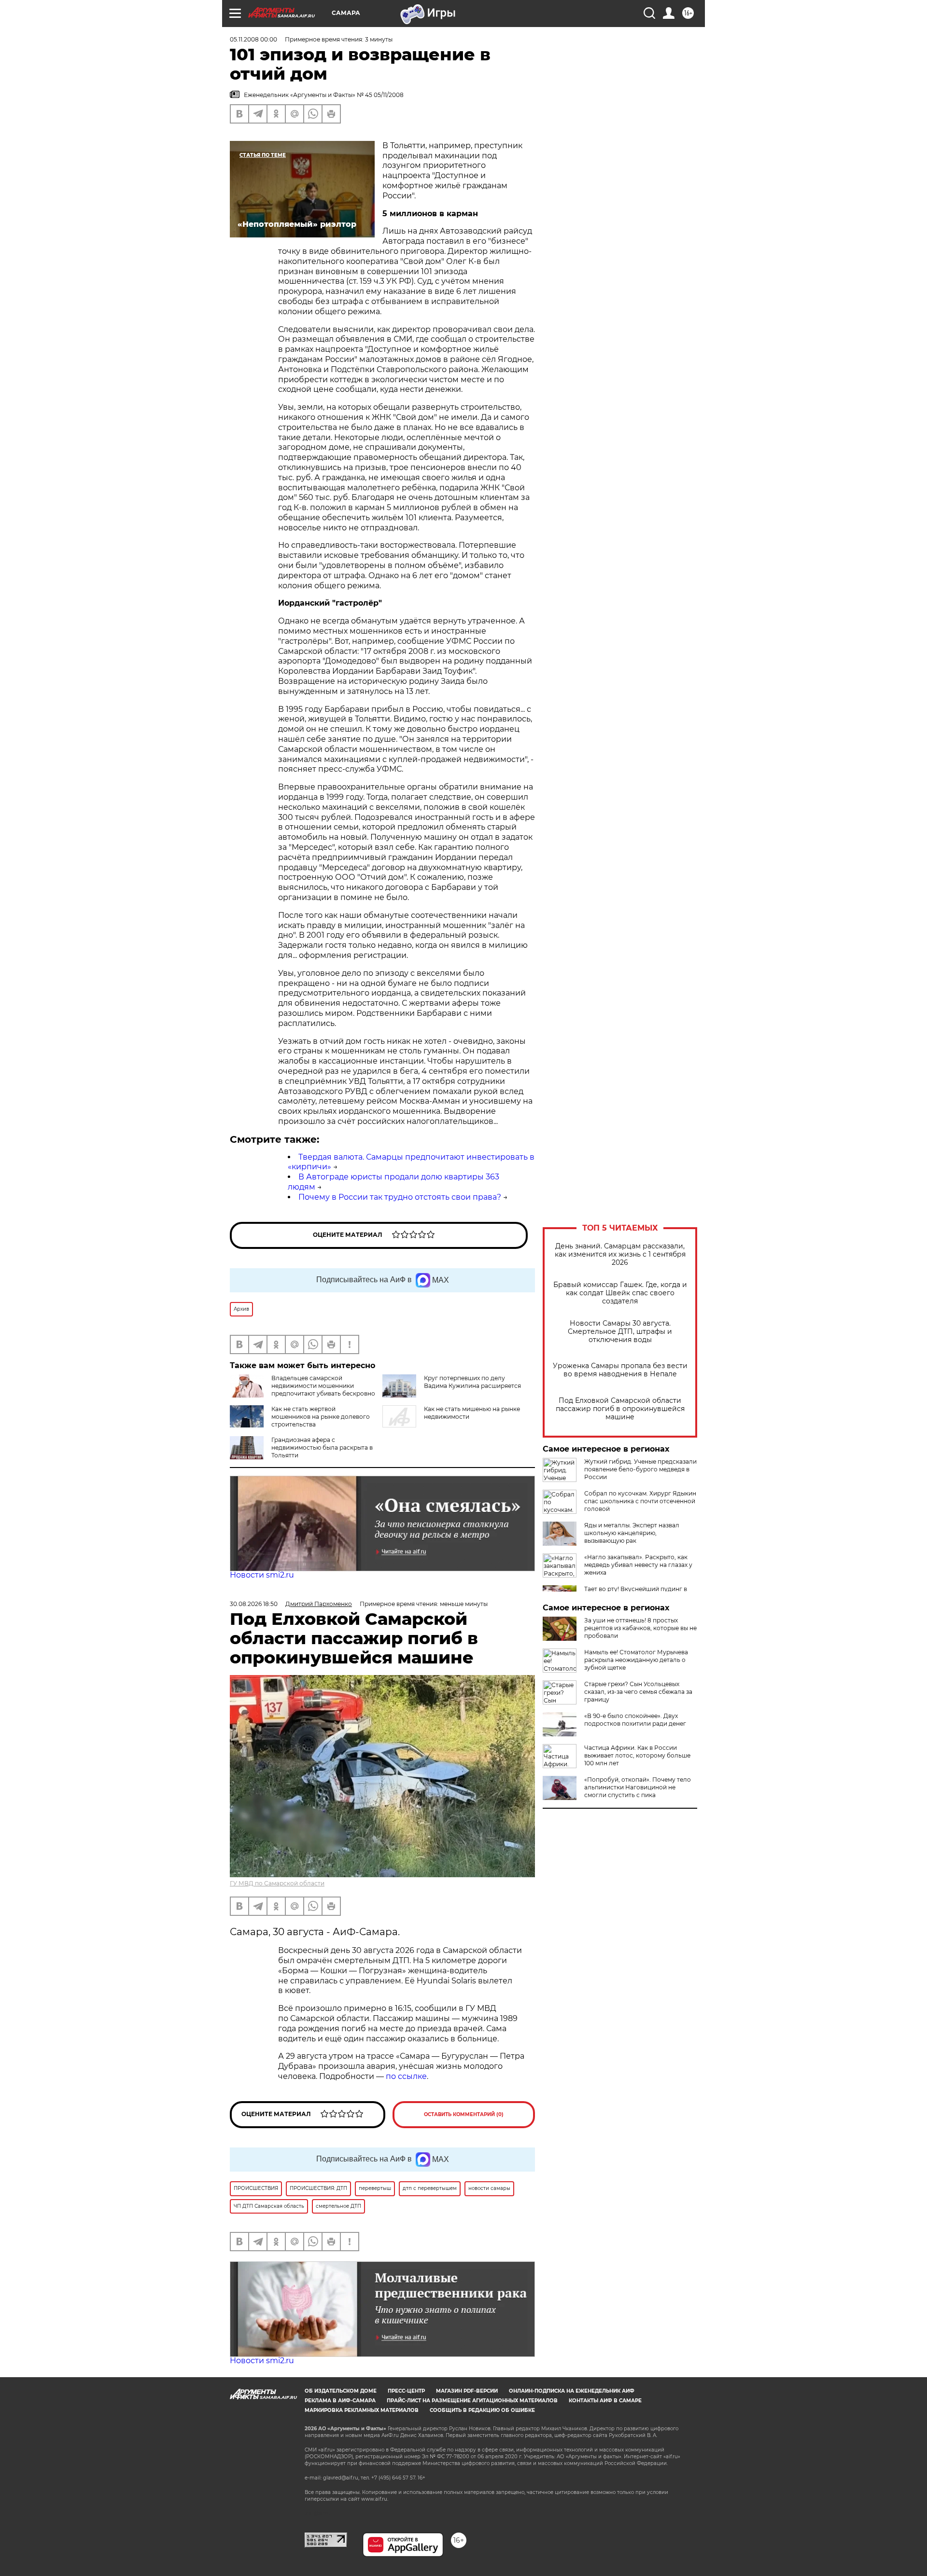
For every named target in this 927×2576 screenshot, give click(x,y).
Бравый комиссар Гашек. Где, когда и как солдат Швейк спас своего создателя (620, 1293)
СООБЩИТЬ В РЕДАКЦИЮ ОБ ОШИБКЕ (482, 2410)
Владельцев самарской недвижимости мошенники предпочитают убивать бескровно (323, 1386)
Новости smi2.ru (262, 1575)
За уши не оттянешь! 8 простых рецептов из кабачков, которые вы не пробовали (640, 1628)
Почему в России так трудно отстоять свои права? (400, 1197)
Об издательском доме (341, 2391)
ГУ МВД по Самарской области (277, 1883)
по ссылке (406, 2076)
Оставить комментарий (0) (464, 2114)
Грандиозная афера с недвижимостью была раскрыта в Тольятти (322, 1447)
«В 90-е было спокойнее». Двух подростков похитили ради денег (635, 1720)
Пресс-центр (406, 2391)
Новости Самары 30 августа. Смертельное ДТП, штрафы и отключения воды (620, 1332)
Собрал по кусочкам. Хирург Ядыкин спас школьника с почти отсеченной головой (640, 1501)
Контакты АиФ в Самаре (605, 2401)
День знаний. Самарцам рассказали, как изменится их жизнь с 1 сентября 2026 (620, 1254)
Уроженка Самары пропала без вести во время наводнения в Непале (620, 1370)
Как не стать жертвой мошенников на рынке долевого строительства (321, 1417)
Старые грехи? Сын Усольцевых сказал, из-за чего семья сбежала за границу (638, 1692)
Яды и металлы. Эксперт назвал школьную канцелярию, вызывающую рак (632, 1533)
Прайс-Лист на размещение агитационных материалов (472, 2401)
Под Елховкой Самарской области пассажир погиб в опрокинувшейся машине (620, 1409)
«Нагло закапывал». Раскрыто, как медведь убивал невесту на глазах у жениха (638, 1565)
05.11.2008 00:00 (253, 39)
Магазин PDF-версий (467, 2391)
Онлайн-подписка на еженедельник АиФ (572, 2391)
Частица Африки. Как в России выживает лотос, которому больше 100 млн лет (637, 1755)
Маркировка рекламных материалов (362, 2410)
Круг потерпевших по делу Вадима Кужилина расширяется (472, 1382)
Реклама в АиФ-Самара (340, 2401)
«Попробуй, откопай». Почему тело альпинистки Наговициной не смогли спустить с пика (638, 1787)
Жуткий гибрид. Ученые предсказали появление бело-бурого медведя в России (640, 1469)
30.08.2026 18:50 (254, 1604)
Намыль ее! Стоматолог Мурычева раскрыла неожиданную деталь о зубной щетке (636, 1660)
